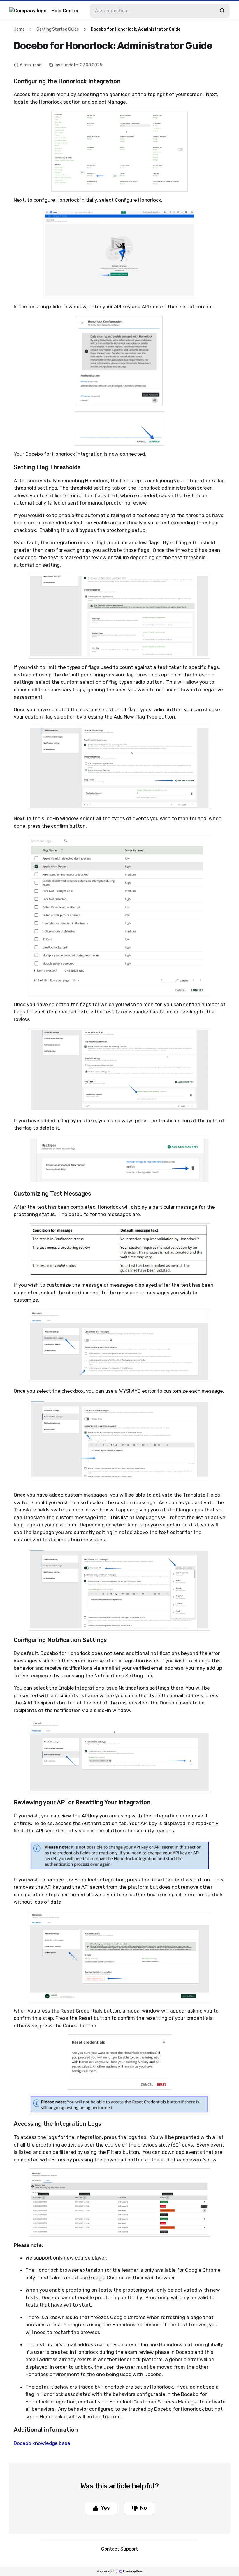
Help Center (65, 11)
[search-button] (222, 11)
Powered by (107, 2571)
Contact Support (119, 2549)
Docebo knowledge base (42, 2443)
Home (19, 29)
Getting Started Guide (58, 29)
